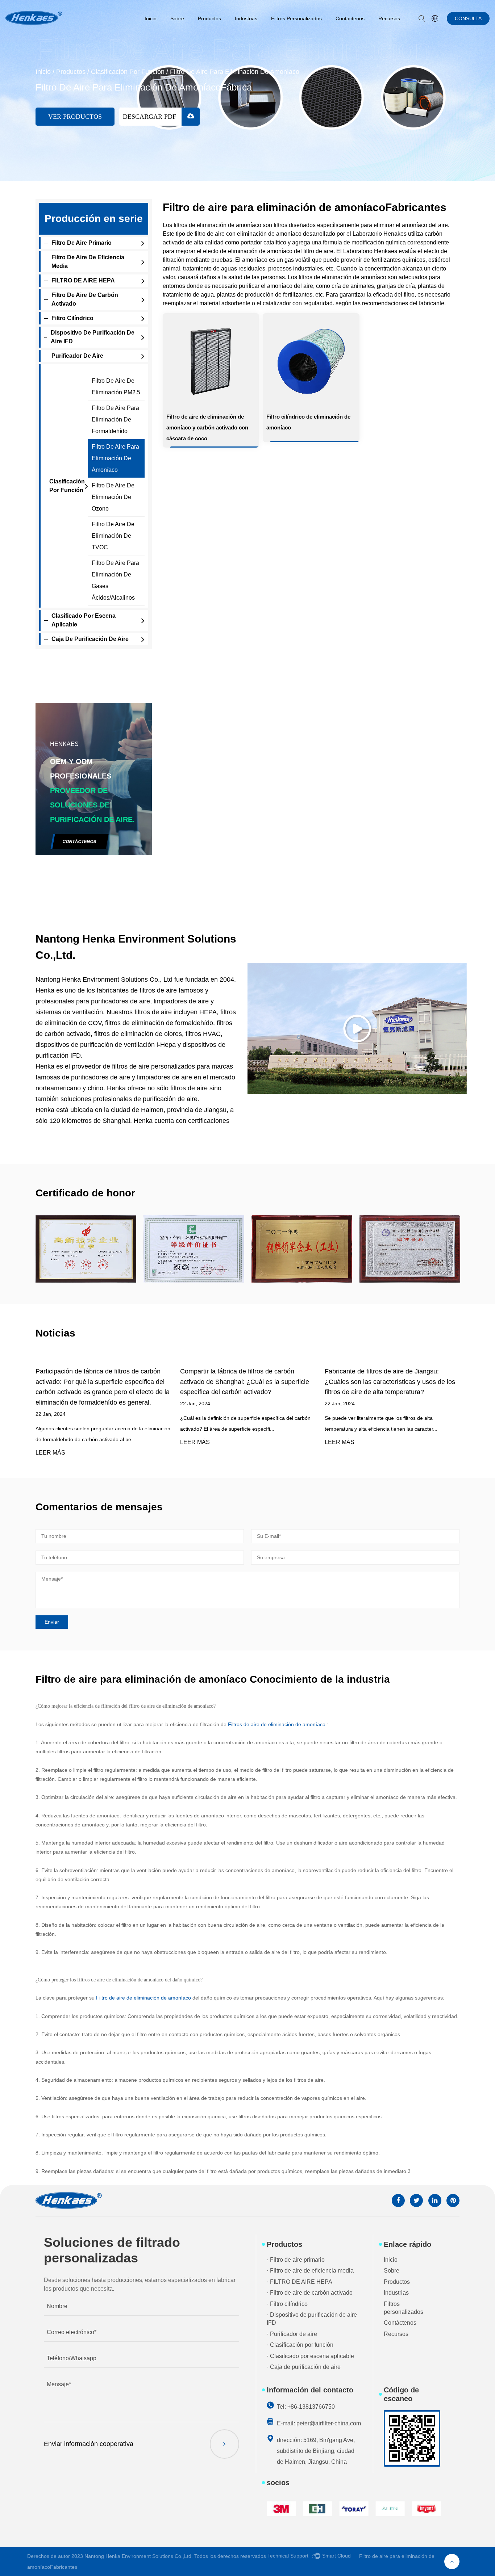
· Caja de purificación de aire (304, 2367)
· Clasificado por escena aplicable (310, 2356)
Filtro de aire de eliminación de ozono (113, 497)
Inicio (151, 18)
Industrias (246, 18)
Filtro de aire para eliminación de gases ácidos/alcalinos (115, 580)
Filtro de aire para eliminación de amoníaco (115, 458)
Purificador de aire (77, 356)
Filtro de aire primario (82, 243)
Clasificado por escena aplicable (84, 620)
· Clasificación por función (300, 2345)
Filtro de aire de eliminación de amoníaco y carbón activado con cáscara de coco (207, 427)
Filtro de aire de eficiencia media (88, 262)
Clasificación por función (128, 72)
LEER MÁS (50, 1453)
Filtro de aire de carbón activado (85, 299)
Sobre (177, 18)
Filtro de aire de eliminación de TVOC (113, 536)
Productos (209, 18)
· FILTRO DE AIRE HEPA (300, 2282)
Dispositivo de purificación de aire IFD (93, 337)
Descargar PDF (150, 117)
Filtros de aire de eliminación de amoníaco (277, 1724)
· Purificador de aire (292, 2334)
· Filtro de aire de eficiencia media (310, 2271)
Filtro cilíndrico (72, 318)
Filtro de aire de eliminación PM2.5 (116, 387)
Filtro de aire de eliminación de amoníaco (144, 1998)
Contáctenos (350, 18)
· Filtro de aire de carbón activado (310, 2293)
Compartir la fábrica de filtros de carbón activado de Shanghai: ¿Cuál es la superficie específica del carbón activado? (245, 1382)
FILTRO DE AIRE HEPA (83, 280)
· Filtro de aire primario (296, 2260)
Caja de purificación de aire (90, 639)
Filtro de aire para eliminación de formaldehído (115, 419)
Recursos (389, 18)
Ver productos (75, 117)
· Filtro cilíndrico (287, 2304)
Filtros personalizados (296, 18)
